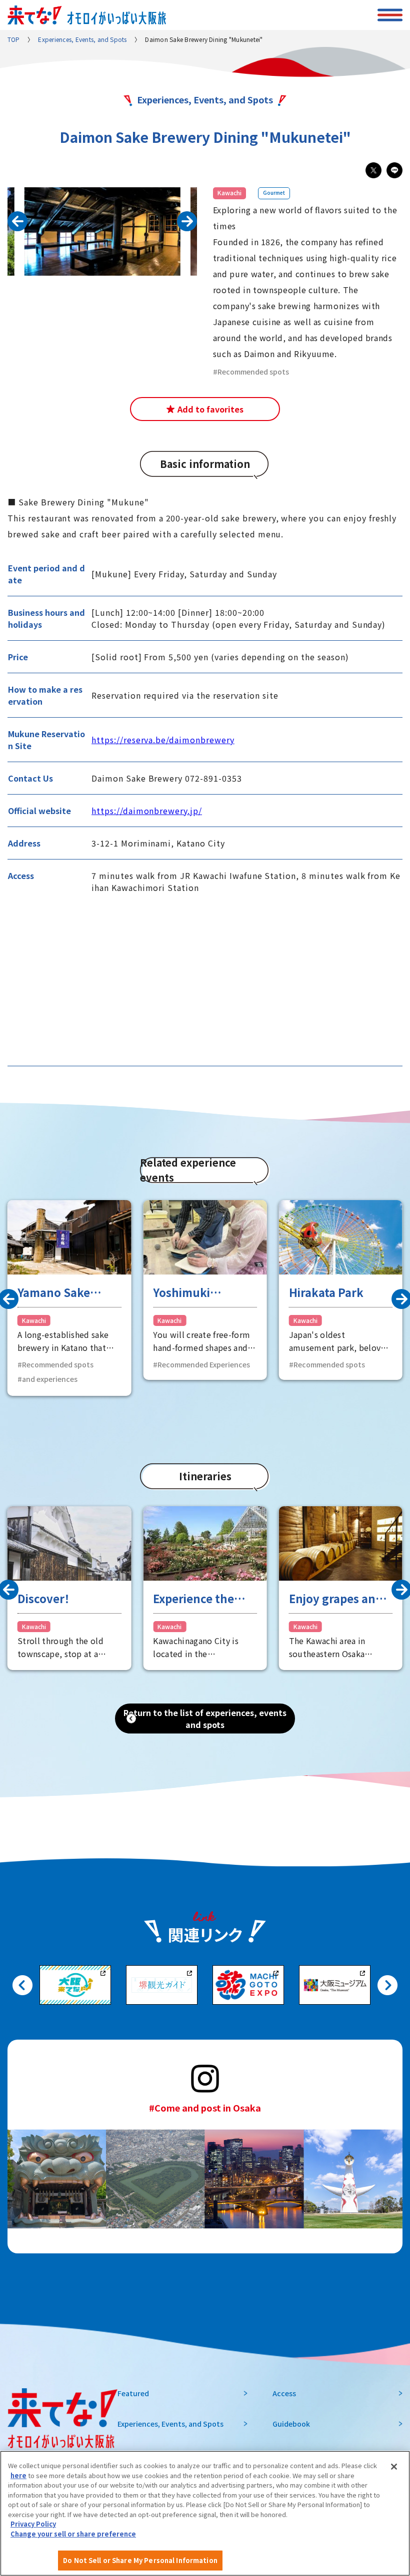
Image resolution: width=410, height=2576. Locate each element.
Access (284, 2393)
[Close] (394, 2467)
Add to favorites (210, 409)
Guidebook (291, 2424)
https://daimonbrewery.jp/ (147, 811)
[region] (205, 2513)
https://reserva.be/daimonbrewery (163, 740)
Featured (133, 2393)
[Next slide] (387, 1985)
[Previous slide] (17, 221)
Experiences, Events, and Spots (82, 39)
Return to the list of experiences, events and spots (205, 1718)
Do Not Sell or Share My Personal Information (140, 2560)
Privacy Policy (33, 2524)
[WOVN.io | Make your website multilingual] (95, 2547)
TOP (14, 39)
